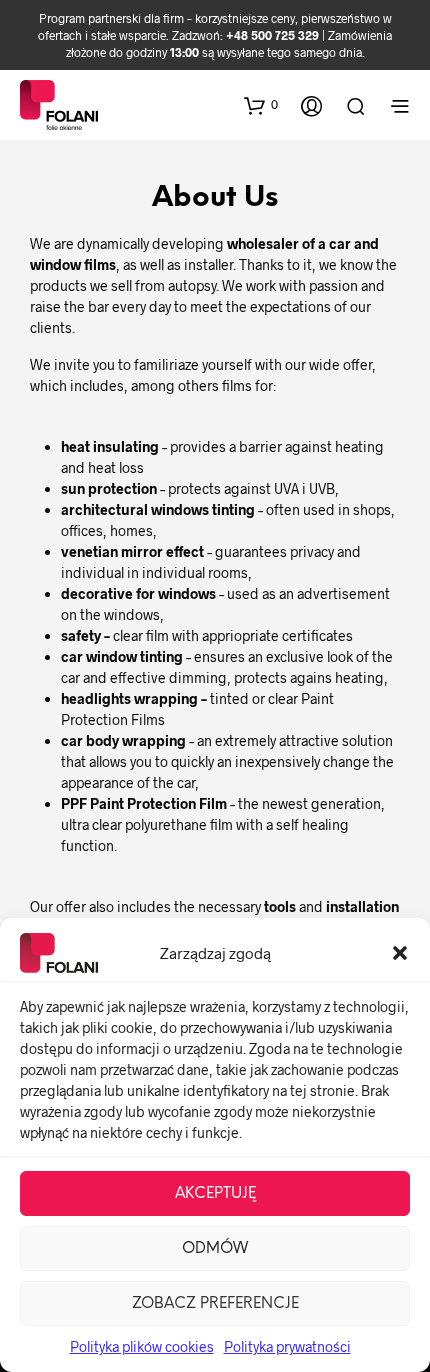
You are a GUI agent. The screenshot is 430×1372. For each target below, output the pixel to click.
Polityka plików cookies (142, 1346)
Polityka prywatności (287, 1346)
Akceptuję (215, 1194)
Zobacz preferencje (215, 1304)
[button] (400, 953)
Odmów (215, 1249)
